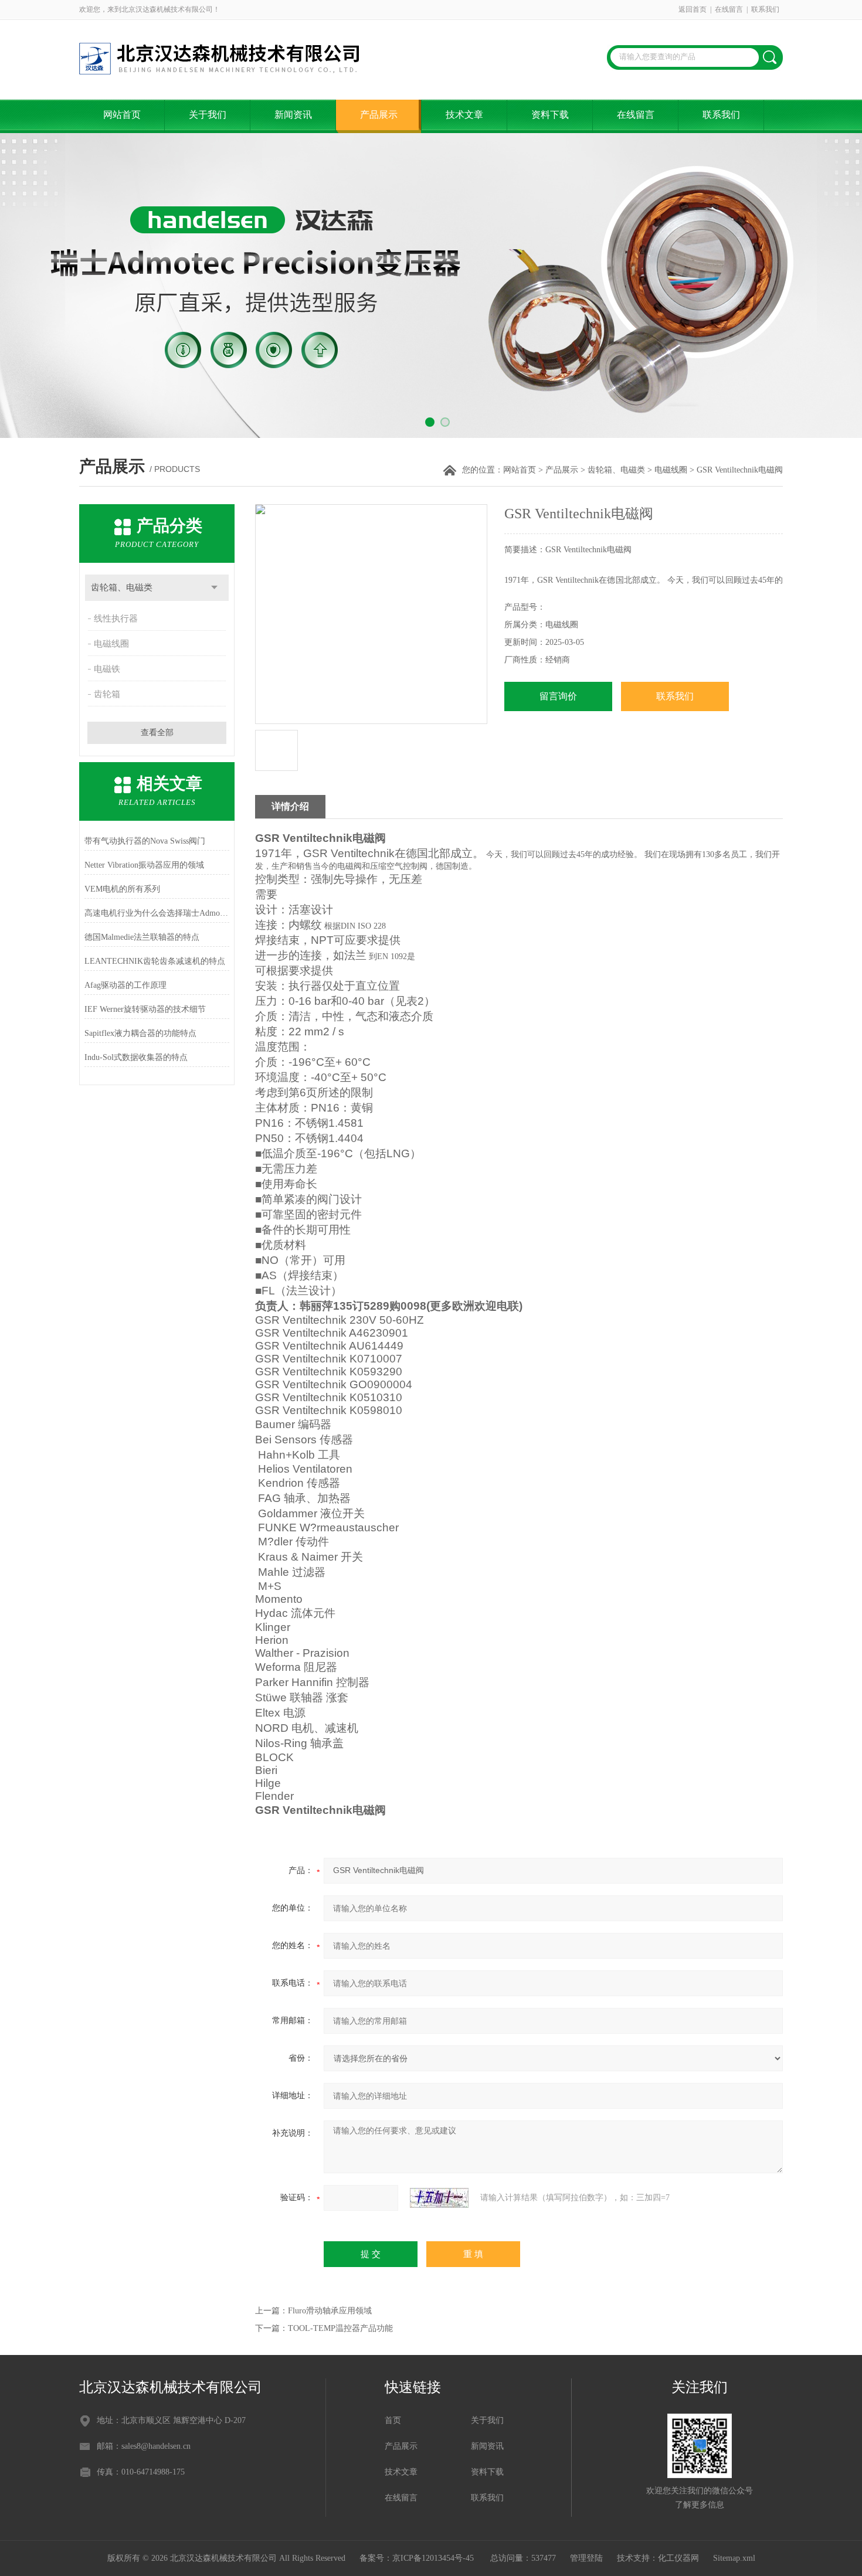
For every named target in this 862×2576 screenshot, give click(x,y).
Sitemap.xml (734, 2558)
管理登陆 (586, 2558)
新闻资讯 (293, 115)
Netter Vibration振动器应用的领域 (144, 865)
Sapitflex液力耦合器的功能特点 (140, 1033)
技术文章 (464, 115)
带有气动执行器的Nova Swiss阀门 (145, 841)
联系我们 (765, 9)
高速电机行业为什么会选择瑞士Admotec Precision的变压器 (157, 913)
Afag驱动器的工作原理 (125, 985)
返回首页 (693, 9)
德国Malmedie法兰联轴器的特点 (142, 937)
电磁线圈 (671, 470)
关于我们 (208, 115)
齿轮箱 (107, 694)
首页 (393, 2420)
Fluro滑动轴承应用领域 (330, 2311)
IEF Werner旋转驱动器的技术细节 (145, 1009)
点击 (214, 588)
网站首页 (122, 115)
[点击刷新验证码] (439, 2198)
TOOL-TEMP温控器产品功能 (340, 2328)
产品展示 (379, 115)
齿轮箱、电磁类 (616, 470)
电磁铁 (107, 669)
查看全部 (157, 733)
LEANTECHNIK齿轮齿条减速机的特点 (155, 961)
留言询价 (558, 696)
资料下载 (550, 115)
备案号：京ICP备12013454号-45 (418, 2558)
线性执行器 (116, 618)
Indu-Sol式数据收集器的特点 (136, 1057)
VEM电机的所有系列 (122, 889)
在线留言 (729, 9)
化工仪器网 (678, 2558)
